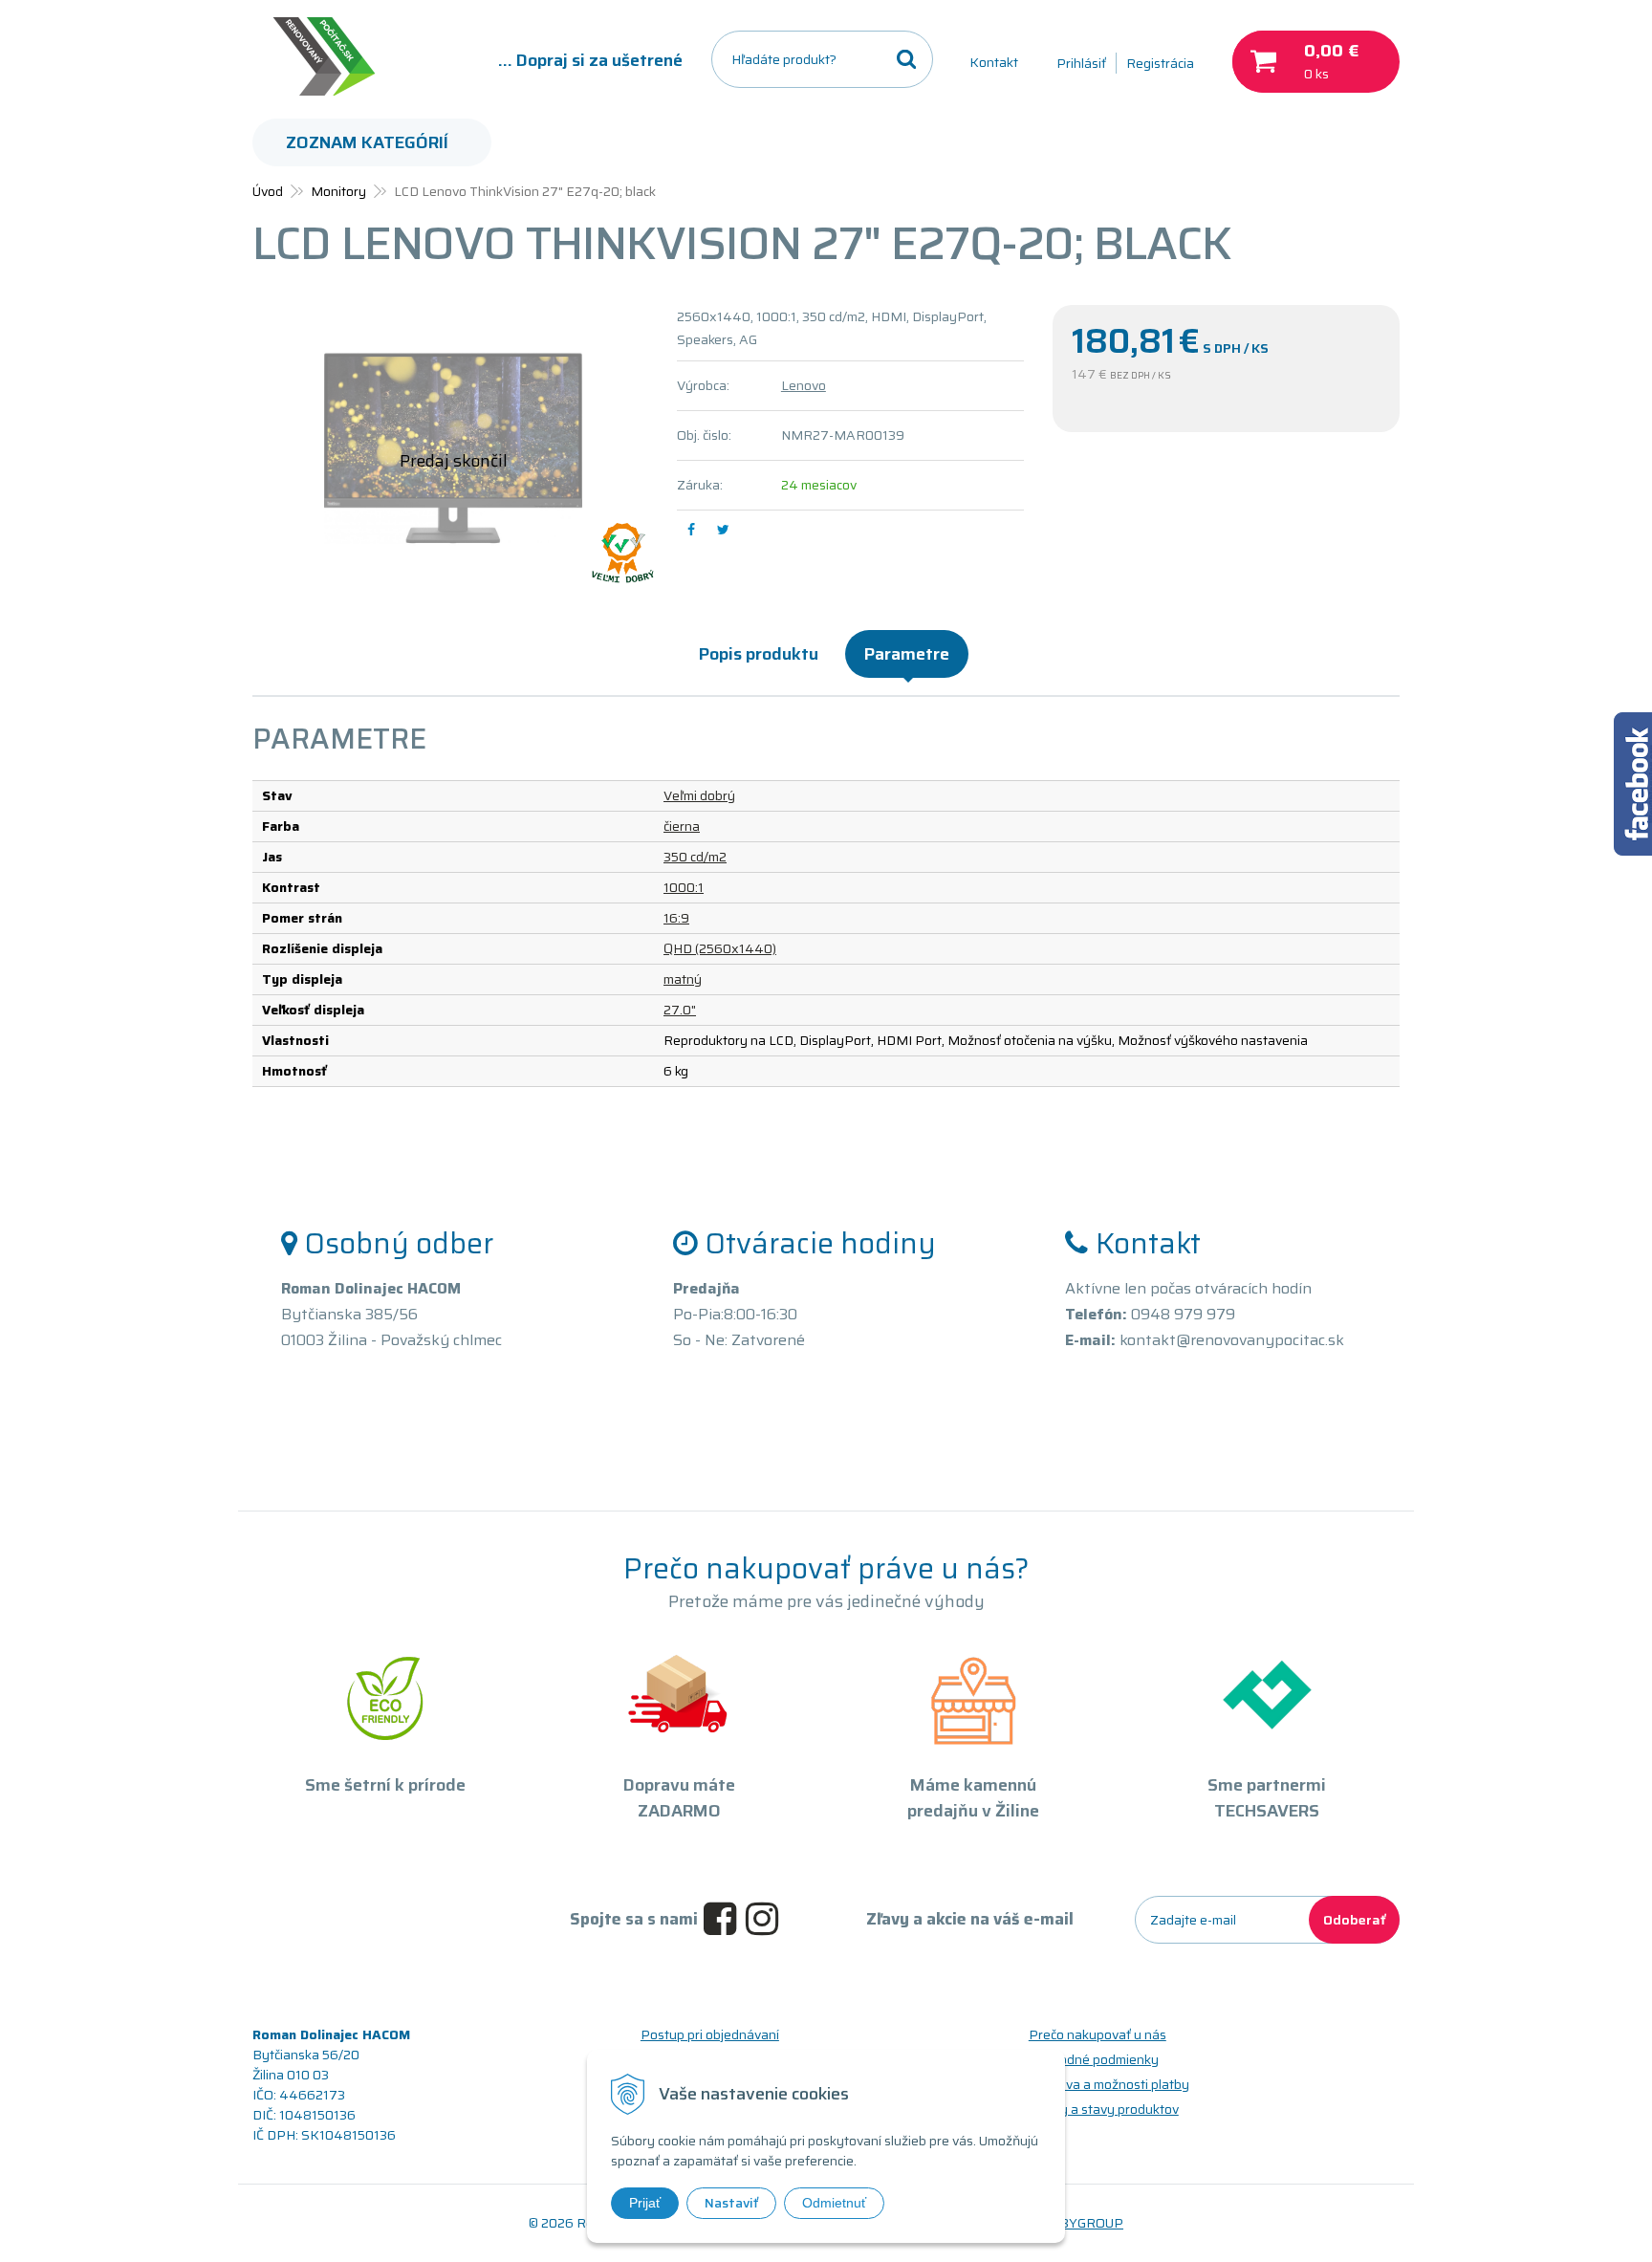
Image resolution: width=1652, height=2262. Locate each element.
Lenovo (804, 385)
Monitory (338, 191)
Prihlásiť (1081, 63)
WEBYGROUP (1080, 2223)
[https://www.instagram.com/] (767, 1920)
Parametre (907, 654)
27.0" (680, 1010)
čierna (682, 826)
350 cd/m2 (695, 857)
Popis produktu (759, 654)
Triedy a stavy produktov (1104, 2109)
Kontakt (994, 62)
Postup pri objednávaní (710, 2034)
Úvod (268, 191)
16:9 (676, 918)
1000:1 (684, 887)
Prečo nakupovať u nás (1098, 2034)
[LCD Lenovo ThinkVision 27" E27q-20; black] (453, 448)
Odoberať (1354, 1920)
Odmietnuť (834, 2203)
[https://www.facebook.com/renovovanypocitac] (725, 1920)
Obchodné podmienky (1094, 2059)
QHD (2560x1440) (720, 948)
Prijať (645, 2203)
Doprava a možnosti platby (1109, 2084)
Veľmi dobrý (699, 795)
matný (683, 979)
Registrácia (1160, 63)
